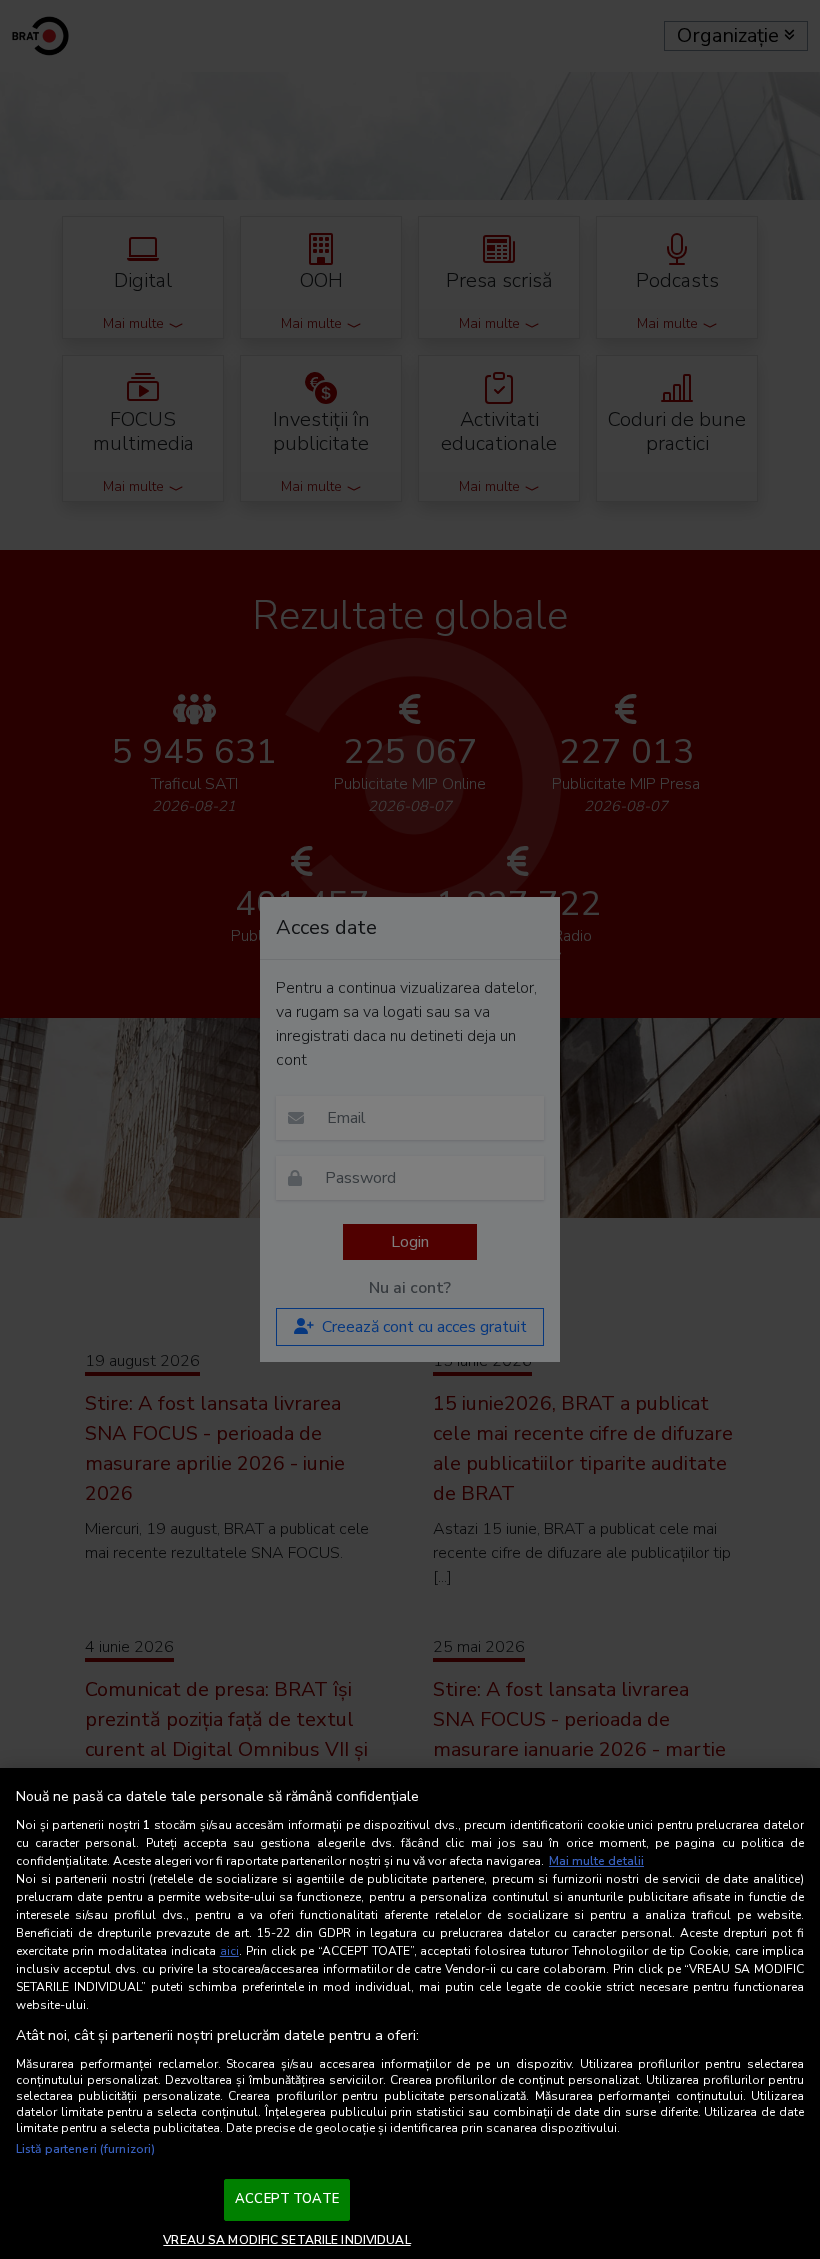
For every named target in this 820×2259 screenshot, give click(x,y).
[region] (410, 2013)
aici (229, 1951)
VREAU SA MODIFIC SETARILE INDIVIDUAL (286, 2240)
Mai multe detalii (596, 1861)
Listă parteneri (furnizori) (85, 2149)
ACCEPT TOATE (287, 2199)
